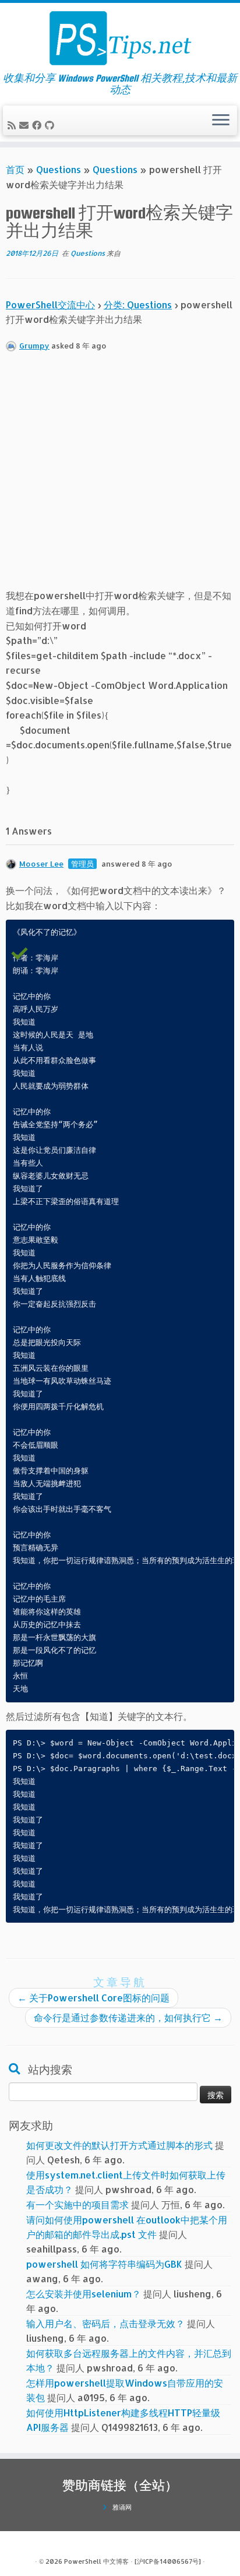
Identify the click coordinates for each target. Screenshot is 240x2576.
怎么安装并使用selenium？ (84, 2294)
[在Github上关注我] (51, 125)
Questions (59, 169)
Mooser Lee (41, 864)
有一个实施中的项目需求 (77, 2204)
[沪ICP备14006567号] (168, 2561)
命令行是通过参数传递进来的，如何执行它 (128, 2017)
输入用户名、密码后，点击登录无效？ (105, 2323)
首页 (15, 169)
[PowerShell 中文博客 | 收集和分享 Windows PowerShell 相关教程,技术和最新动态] (120, 38)
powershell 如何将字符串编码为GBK (104, 2264)
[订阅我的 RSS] (13, 125)
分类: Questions (138, 305)
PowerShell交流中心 (50, 305)
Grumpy (34, 346)
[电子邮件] (26, 125)
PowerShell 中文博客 (96, 2561)
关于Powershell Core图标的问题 (93, 1998)
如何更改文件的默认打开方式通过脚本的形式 (119, 2145)
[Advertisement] (120, 476)
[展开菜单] (221, 121)
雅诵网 (122, 2507)
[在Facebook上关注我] (38, 125)
